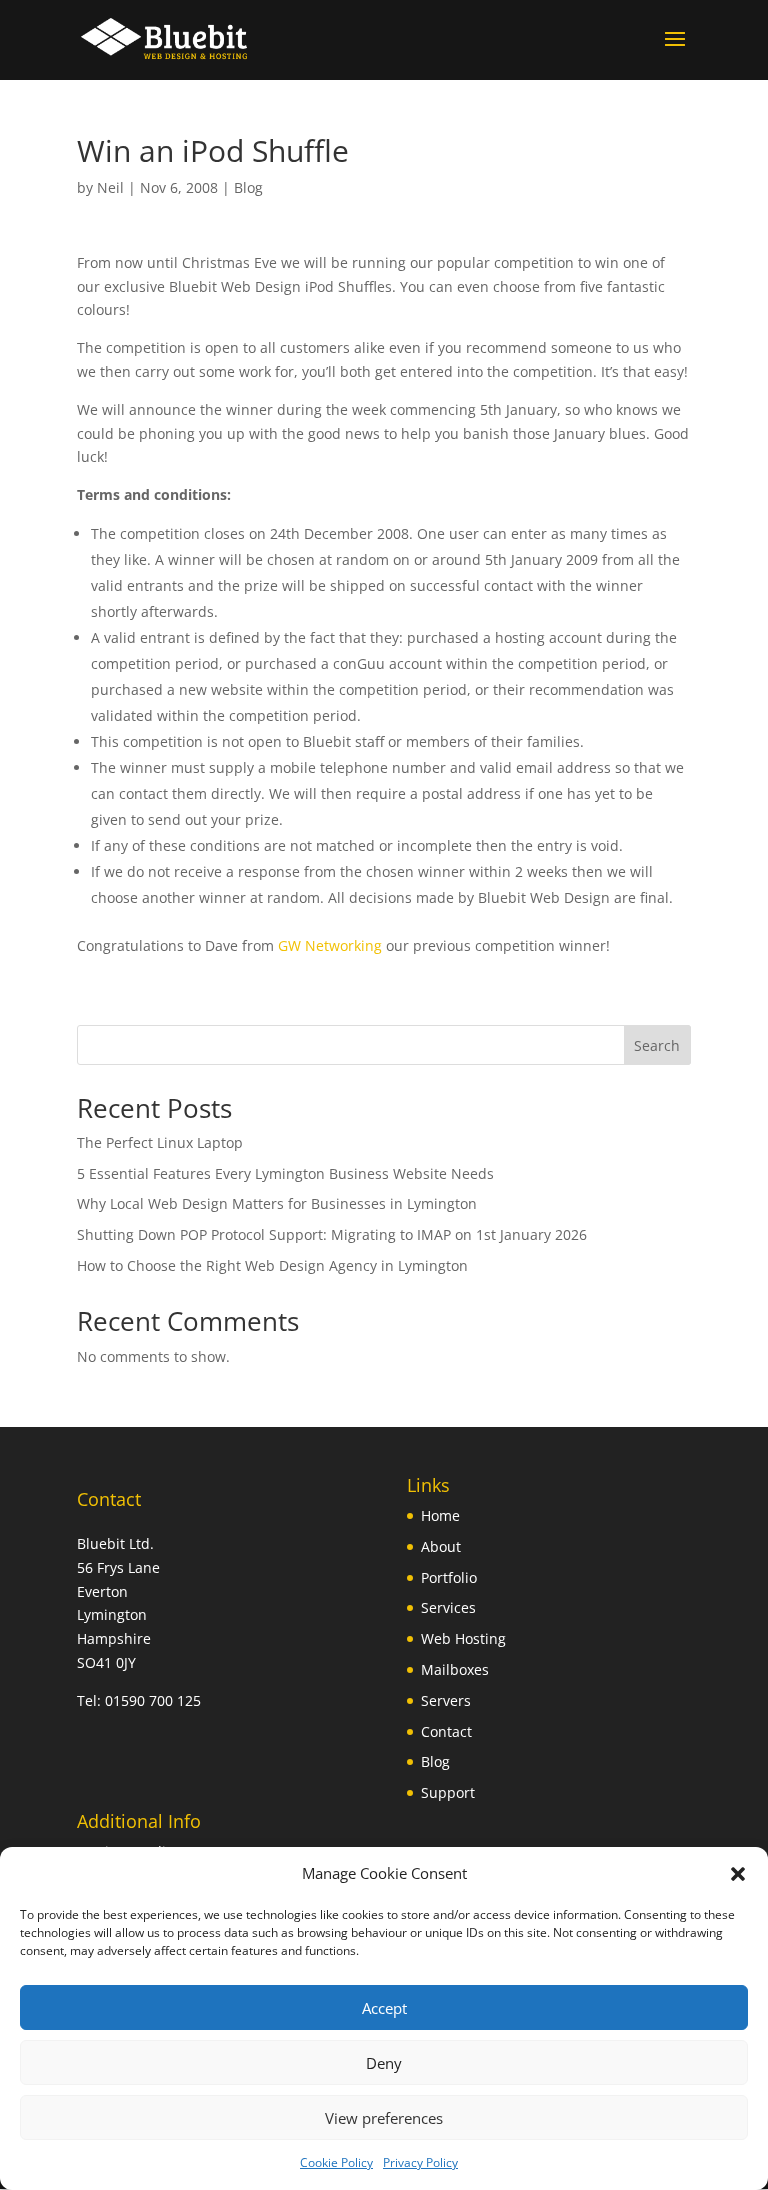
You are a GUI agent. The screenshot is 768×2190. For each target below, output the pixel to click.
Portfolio (449, 1577)
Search (657, 1045)
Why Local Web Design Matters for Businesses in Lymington (277, 1203)
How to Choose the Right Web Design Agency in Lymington (272, 1265)
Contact (446, 1731)
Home (440, 1515)
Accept (384, 2008)
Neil (110, 187)
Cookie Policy (336, 2162)
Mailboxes (455, 1669)
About (441, 1546)
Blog (248, 187)
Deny (384, 2063)
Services (448, 1607)
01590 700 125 (153, 1700)
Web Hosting (463, 1638)
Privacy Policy (420, 2162)
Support (448, 1792)
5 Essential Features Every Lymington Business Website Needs (285, 1173)
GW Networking (330, 945)
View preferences (384, 2118)
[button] (738, 1874)
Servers (446, 1700)
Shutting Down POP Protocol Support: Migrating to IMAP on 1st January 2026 (332, 1234)
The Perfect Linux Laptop (160, 1142)
